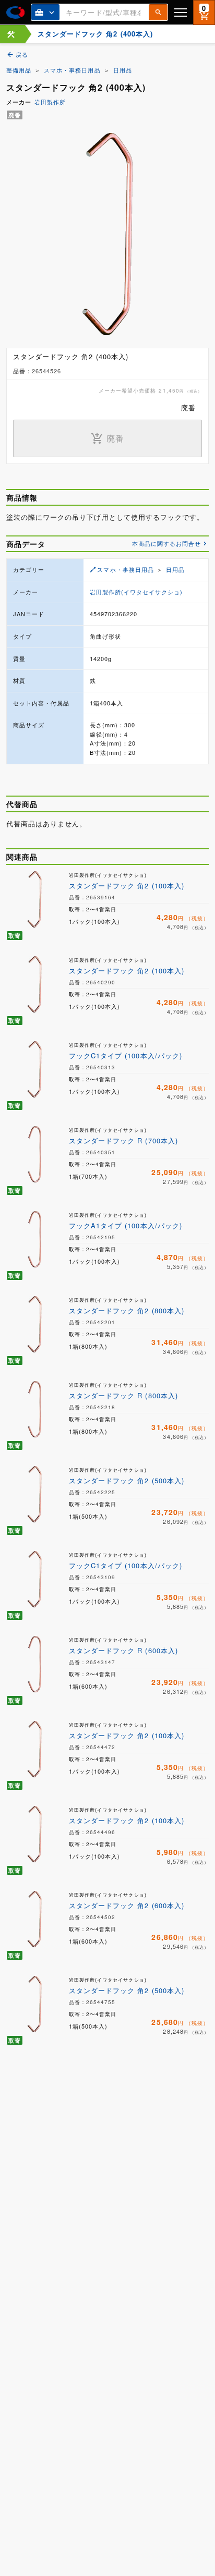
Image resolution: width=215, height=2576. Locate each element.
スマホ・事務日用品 (72, 70)
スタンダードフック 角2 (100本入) (127, 886)
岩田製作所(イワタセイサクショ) (136, 592)
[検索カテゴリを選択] (45, 12)
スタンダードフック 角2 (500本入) (127, 1480)
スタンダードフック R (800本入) (123, 1395)
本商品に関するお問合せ (166, 543)
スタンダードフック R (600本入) (123, 1650)
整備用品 (19, 70)
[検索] (158, 12)
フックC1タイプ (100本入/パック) (126, 1055)
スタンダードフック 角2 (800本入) (127, 1310)
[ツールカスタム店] (11, 34)
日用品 (123, 70)
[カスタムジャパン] (15, 13)
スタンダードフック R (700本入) (123, 1140)
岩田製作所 (50, 102)
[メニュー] (181, 12)
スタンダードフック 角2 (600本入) (127, 1905)
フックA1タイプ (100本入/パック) (126, 1225)
